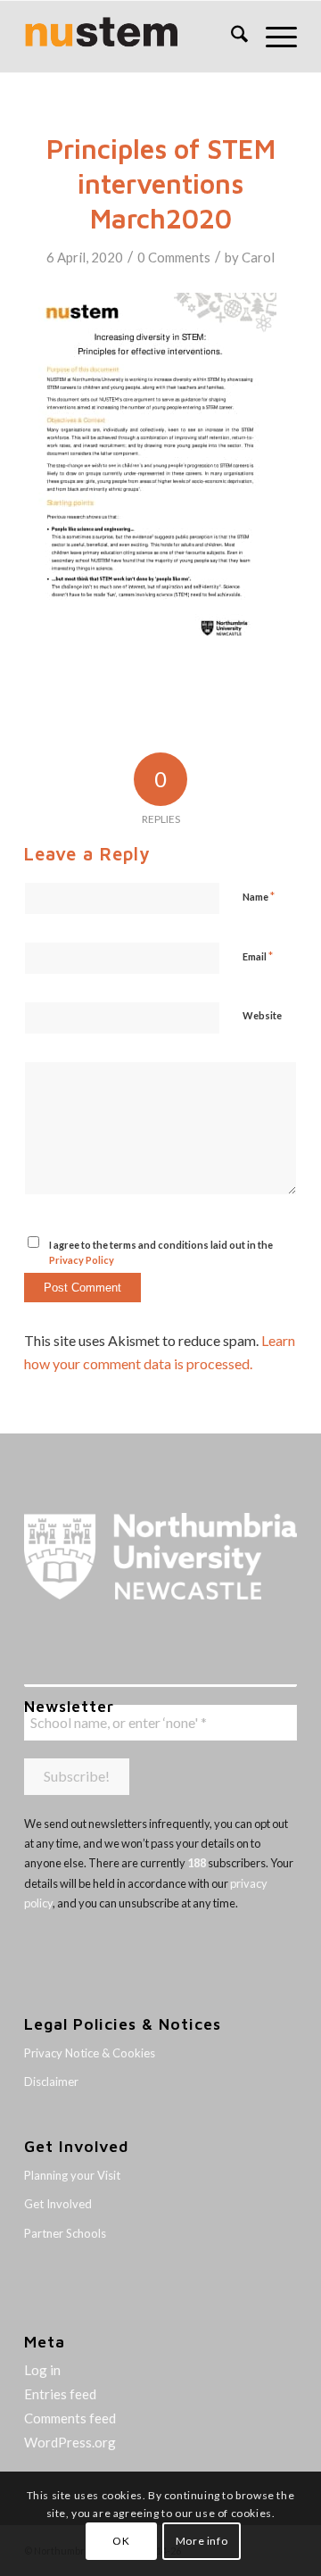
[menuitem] (230, 37)
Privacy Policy (82, 1260)
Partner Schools (65, 2233)
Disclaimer (51, 2082)
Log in (42, 2370)
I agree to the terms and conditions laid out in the (161, 1252)
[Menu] (272, 37)
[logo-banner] (133, 37)
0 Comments (174, 257)
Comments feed (70, 2418)
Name (259, 896)
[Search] (230, 37)
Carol (258, 257)
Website (262, 1015)
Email (258, 956)
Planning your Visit (72, 2175)
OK (121, 2541)
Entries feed (60, 2394)
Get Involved (58, 2204)
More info (202, 2541)
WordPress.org (70, 2442)
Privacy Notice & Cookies (90, 2053)
